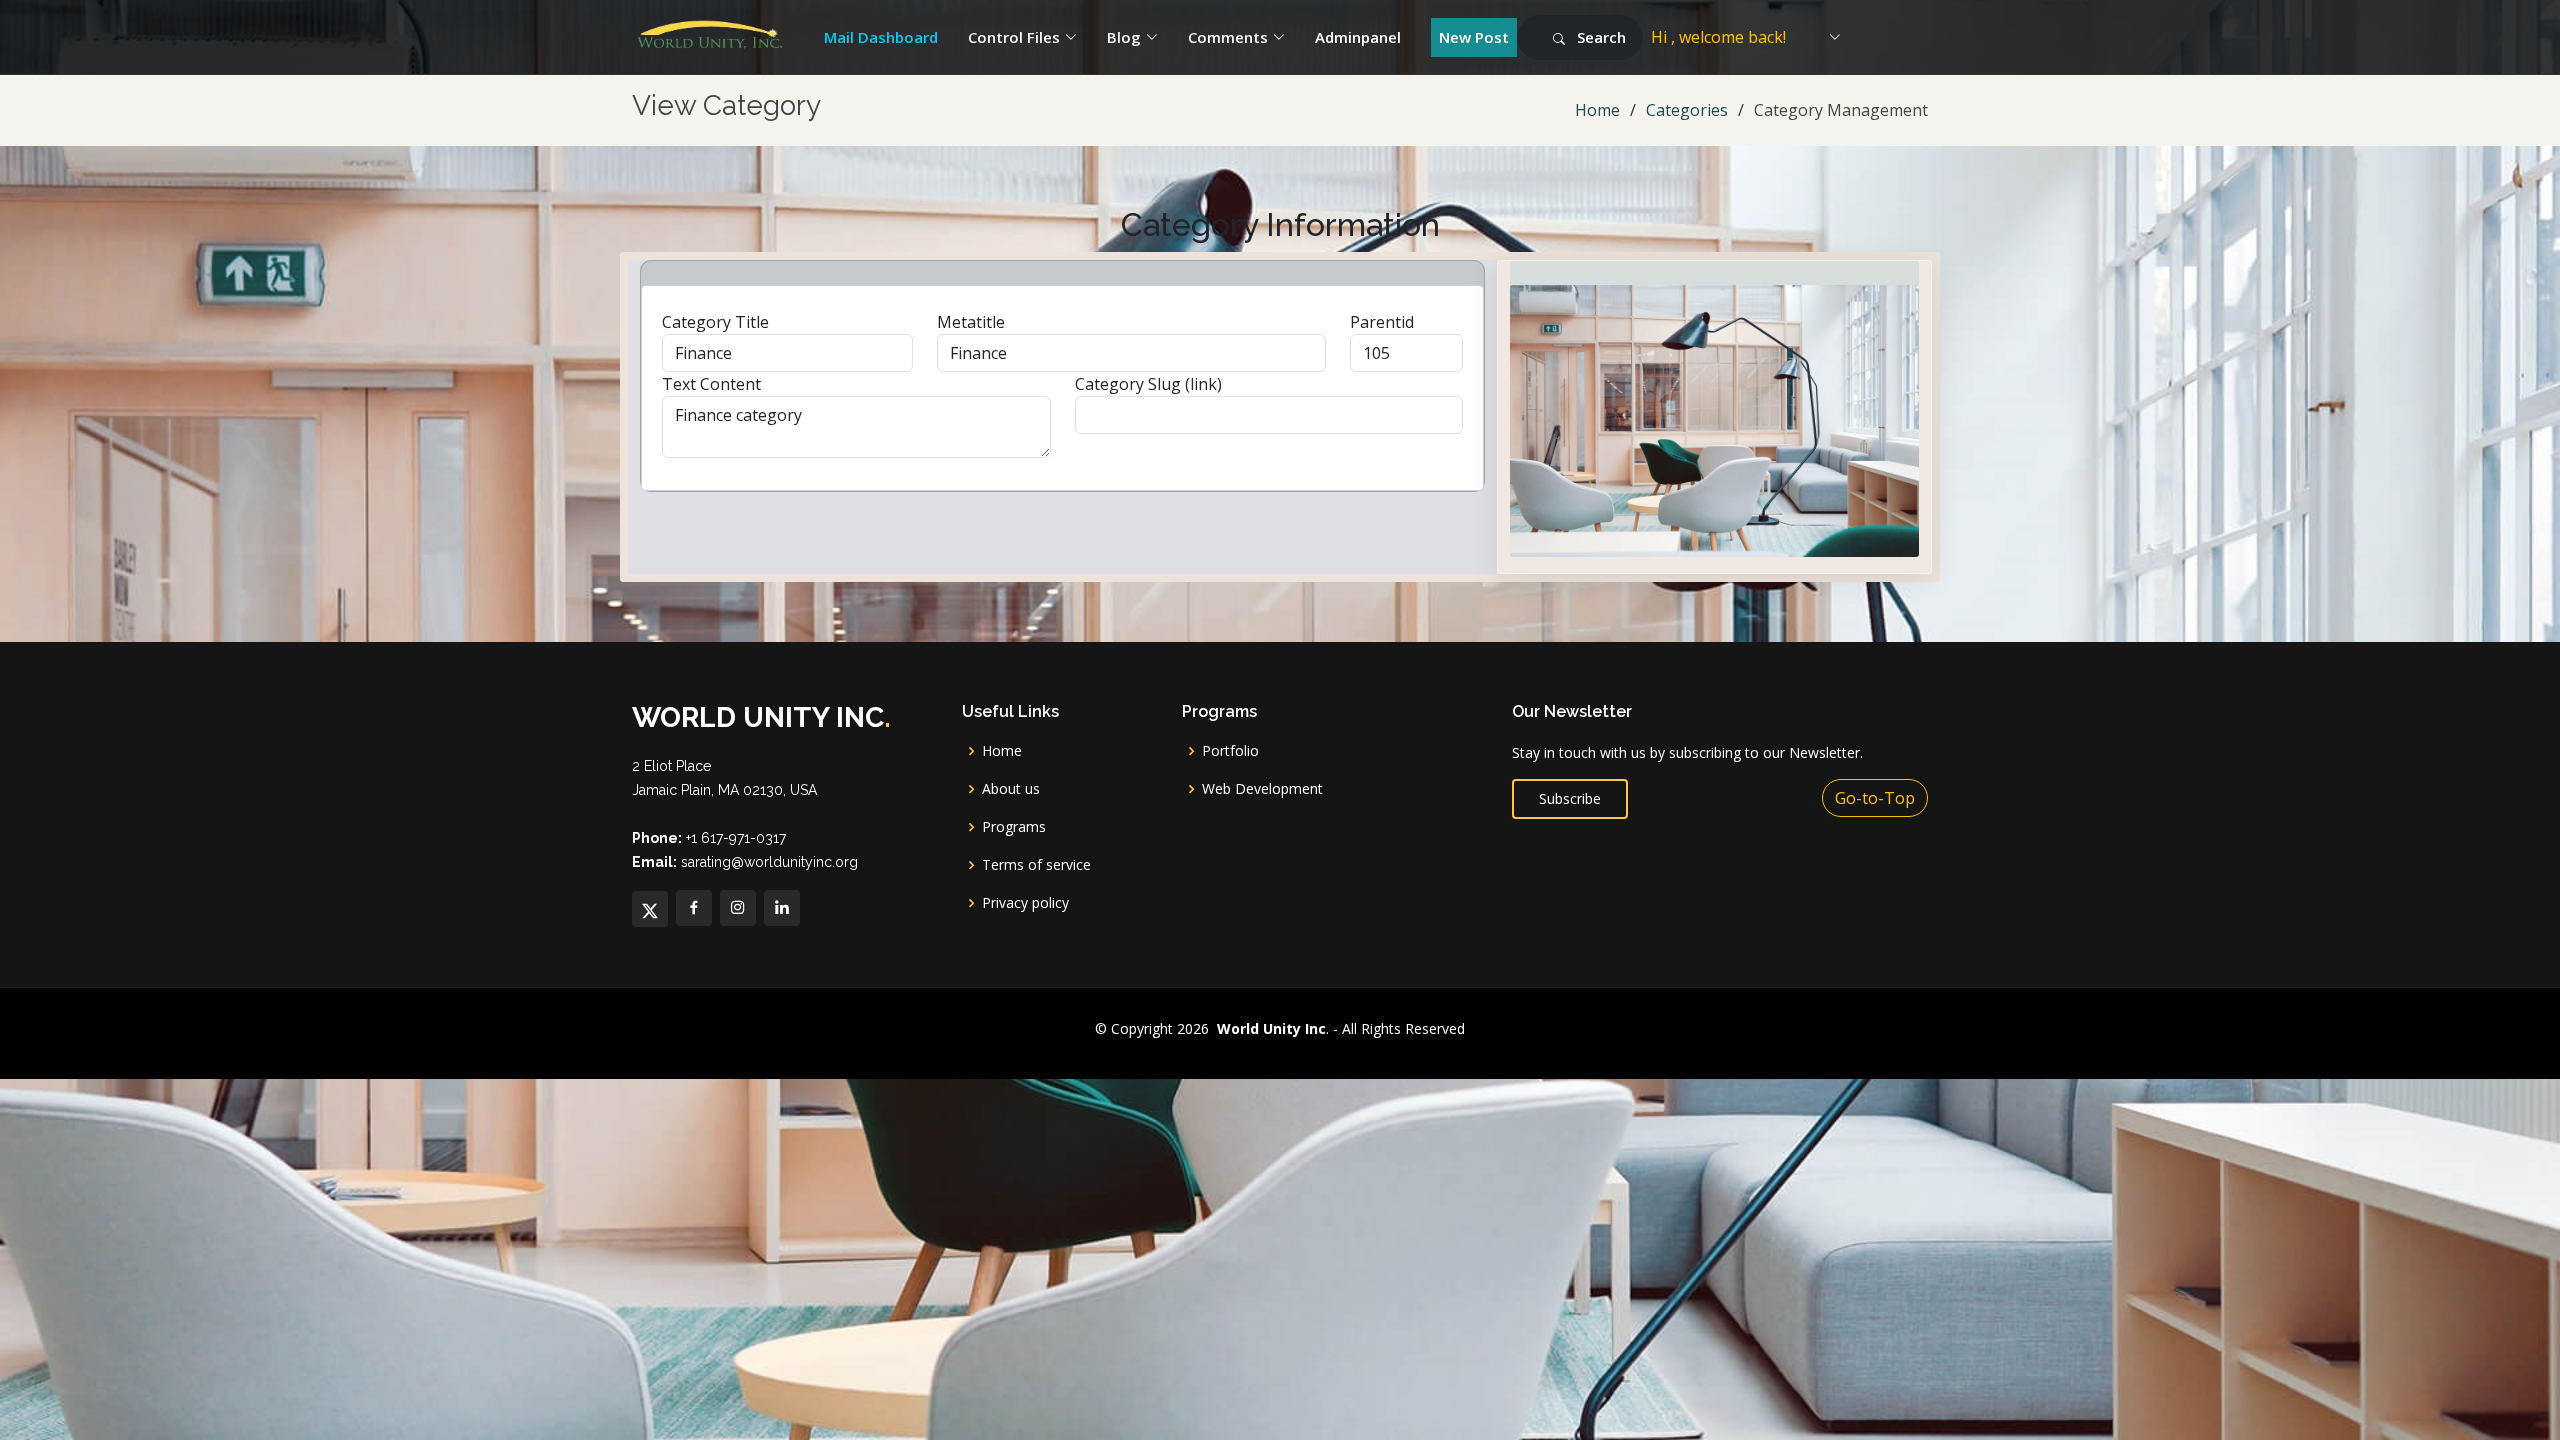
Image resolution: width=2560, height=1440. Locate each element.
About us (1011, 789)
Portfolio (1230, 751)
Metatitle (971, 322)
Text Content (711, 384)
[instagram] (738, 908)
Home (1597, 110)
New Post (1474, 37)
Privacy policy (1025, 903)
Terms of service (1036, 865)
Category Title (715, 322)
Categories (1687, 110)
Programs (1014, 827)
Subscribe (1570, 798)
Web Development (1262, 789)
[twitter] (650, 909)
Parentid (1382, 322)
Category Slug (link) (1148, 384)
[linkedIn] (782, 908)
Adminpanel (1358, 37)
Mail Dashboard (881, 37)
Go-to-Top (1875, 798)
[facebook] (694, 908)
